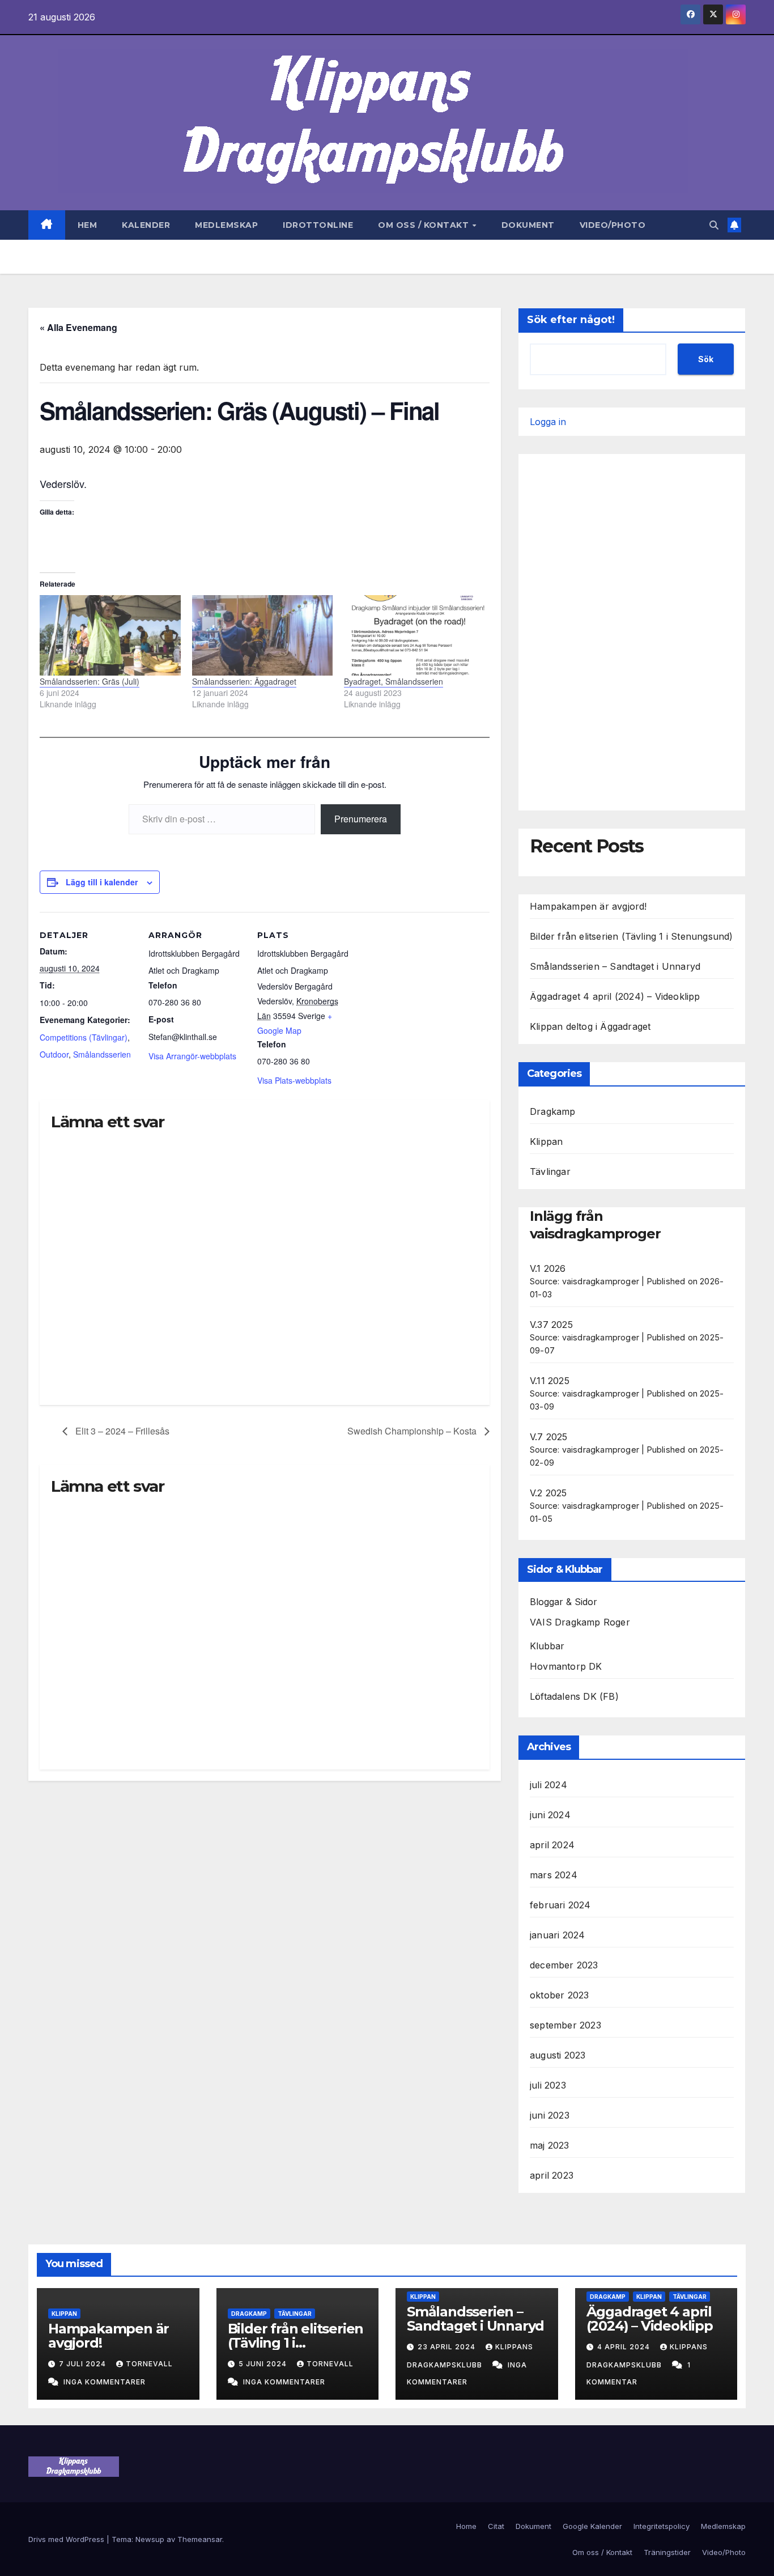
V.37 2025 (551, 1325)
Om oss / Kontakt (425, 225)
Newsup (150, 2539)
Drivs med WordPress (67, 2539)
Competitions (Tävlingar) (84, 1037)
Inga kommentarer (105, 2382)
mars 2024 (554, 1875)
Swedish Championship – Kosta (413, 1431)
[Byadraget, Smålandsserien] (414, 635)
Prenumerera (361, 819)
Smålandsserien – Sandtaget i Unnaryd (615, 966)
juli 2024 (548, 1785)
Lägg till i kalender (102, 882)
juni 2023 (550, 2115)
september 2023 (565, 2025)
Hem (88, 225)
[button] (714, 225)
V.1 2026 (548, 1268)
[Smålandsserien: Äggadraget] (263, 635)
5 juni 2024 (264, 2364)
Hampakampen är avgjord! (588, 906)
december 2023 (564, 1965)
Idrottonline (318, 225)
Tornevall (149, 2364)
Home (466, 2526)
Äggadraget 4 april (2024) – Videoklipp (615, 996)
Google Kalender (592, 2526)
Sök (706, 359)
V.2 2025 (548, 1493)
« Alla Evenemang (78, 327)
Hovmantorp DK (566, 1666)
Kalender (146, 225)
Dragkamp (553, 1111)
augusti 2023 (558, 2055)
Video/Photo (613, 225)
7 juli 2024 (84, 2364)
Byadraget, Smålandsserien (394, 681)
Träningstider (667, 2552)
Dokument (528, 225)
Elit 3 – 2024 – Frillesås (121, 1431)
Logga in (548, 422)
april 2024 (552, 1845)
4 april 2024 (625, 2347)
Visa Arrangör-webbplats (192, 1056)
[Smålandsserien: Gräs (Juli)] (110, 635)
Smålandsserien (102, 1054)
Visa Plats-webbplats (294, 1080)
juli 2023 (548, 2085)
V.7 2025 (549, 1437)
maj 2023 (550, 2145)
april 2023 (552, 2175)
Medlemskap (226, 225)
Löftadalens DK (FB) (574, 1696)
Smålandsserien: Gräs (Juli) (90, 681)
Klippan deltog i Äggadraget (590, 1026)
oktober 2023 (559, 1995)
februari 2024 (560, 1905)
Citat (496, 2526)
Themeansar (200, 2539)
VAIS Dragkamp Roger (580, 1622)
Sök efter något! (571, 320)
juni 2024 (550, 1815)
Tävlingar (550, 1172)
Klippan (546, 1141)
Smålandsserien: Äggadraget (244, 681)
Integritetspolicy (662, 2526)
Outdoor (54, 1054)
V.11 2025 (550, 1381)
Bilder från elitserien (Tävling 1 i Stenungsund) (631, 936)
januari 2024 (557, 1935)
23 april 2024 (448, 2347)
